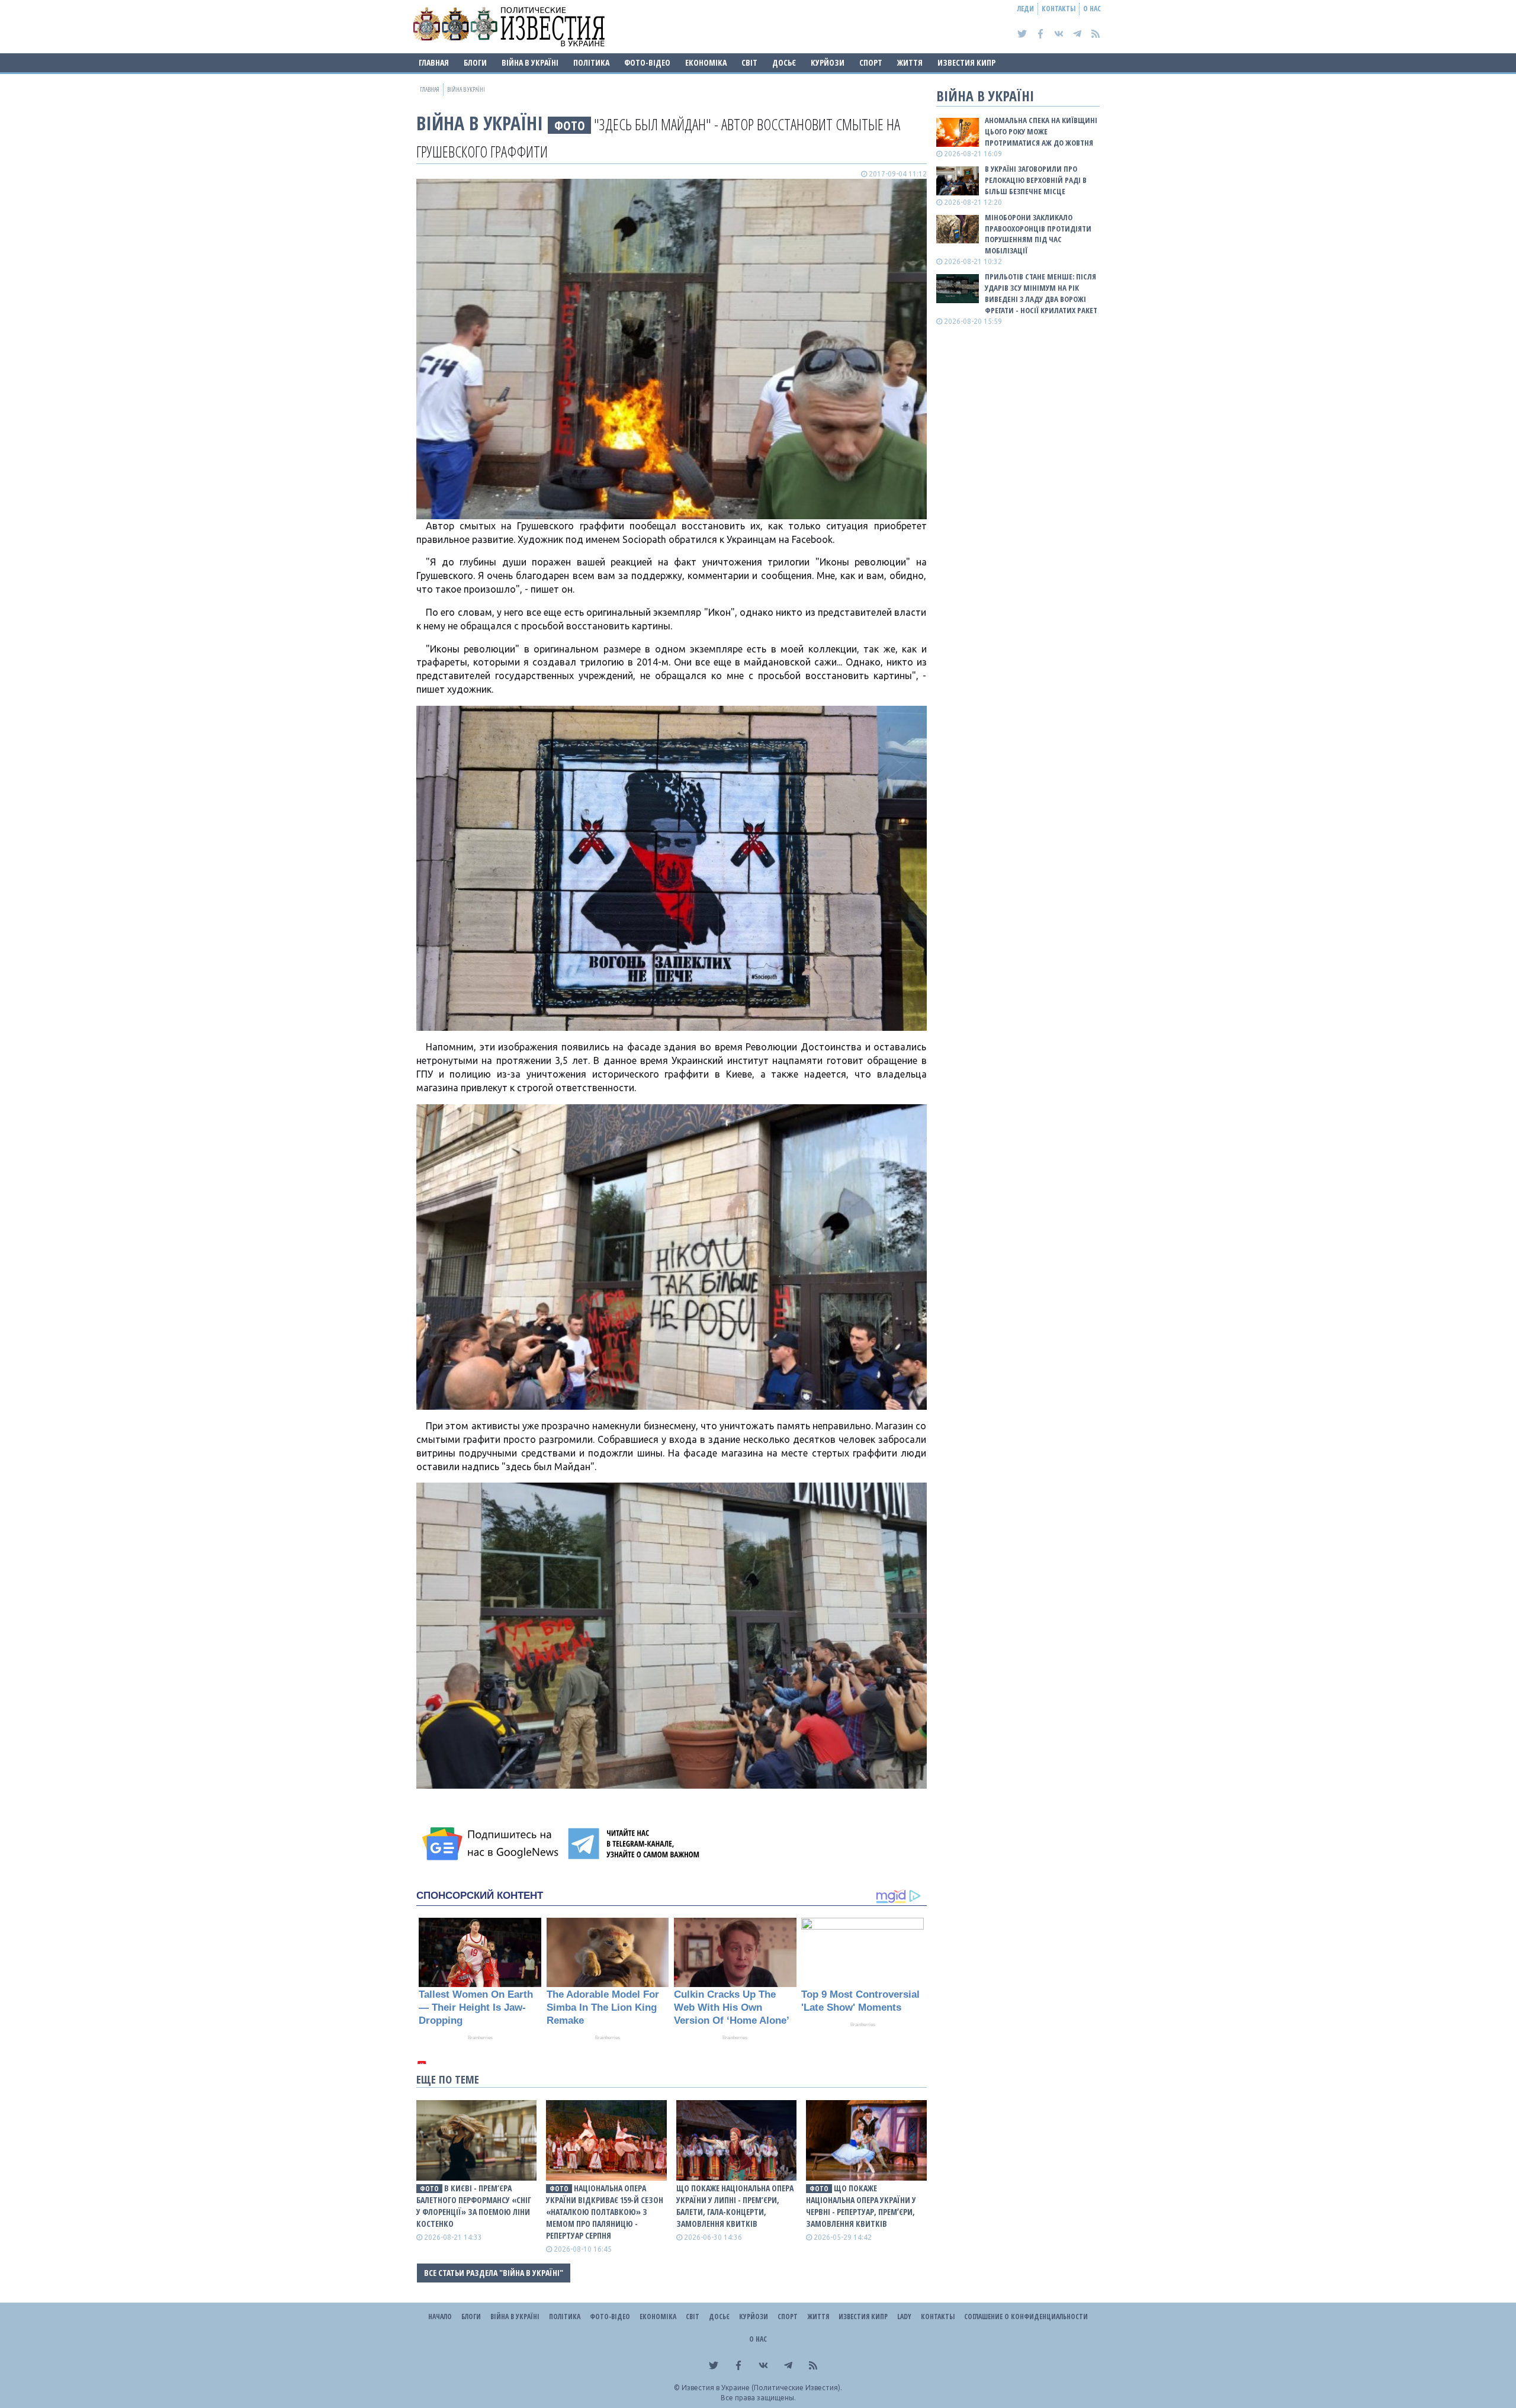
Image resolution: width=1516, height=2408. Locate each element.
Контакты (1059, 9)
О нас (1092, 9)
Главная (434, 62)
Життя (910, 62)
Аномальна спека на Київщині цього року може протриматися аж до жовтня (1041, 131)
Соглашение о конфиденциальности (1026, 2317)
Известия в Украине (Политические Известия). (762, 2388)
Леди (1026, 9)
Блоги (475, 62)
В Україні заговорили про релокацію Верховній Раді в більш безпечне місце (1036, 180)
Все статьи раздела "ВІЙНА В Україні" (494, 2273)
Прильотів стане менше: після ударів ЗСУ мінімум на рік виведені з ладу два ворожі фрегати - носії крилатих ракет (1041, 293)
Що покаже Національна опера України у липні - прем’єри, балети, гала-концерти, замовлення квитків (735, 2206)
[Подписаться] (492, 1844)
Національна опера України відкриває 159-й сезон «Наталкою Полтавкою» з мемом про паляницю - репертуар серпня (605, 2212)
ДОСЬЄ (784, 62)
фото (570, 125)
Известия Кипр (966, 62)
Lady (904, 2317)
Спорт (871, 62)
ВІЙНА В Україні (530, 62)
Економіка (706, 62)
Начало (440, 2317)
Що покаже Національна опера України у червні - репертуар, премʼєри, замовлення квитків (861, 2206)
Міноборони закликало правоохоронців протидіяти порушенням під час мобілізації (1038, 234)
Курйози (828, 62)
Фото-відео (647, 62)
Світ (749, 62)
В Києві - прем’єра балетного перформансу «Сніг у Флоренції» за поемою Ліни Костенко (474, 2206)
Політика (591, 62)
